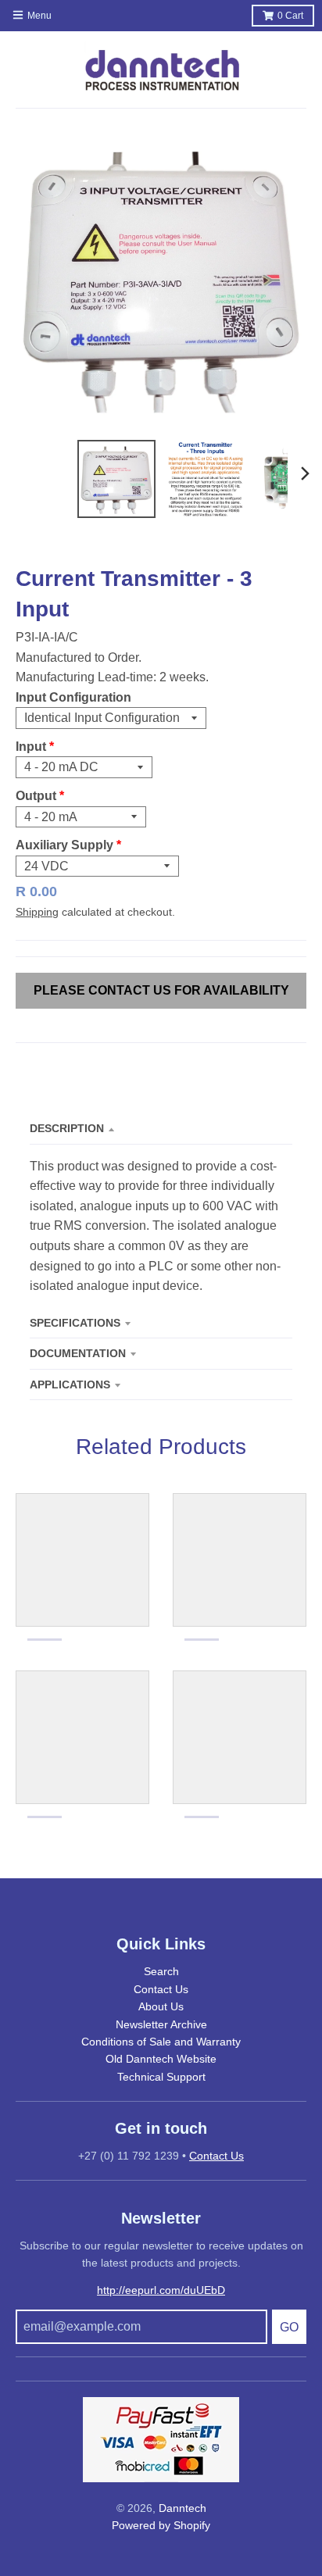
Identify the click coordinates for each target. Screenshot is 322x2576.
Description (67, 1128)
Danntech (182, 2508)
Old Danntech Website (161, 2059)
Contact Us (161, 1989)
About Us (161, 2006)
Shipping (37, 912)
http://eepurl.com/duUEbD (161, 2290)
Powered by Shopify (161, 2525)
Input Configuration (73, 697)
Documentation (78, 1353)
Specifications (75, 1323)
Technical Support (161, 2077)
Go (289, 2327)
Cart (290, 16)
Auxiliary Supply (64, 845)
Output (36, 796)
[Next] (305, 473)
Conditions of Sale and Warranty (161, 2042)
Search (161, 1971)
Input (31, 747)
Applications (70, 1384)
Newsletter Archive (161, 2024)
